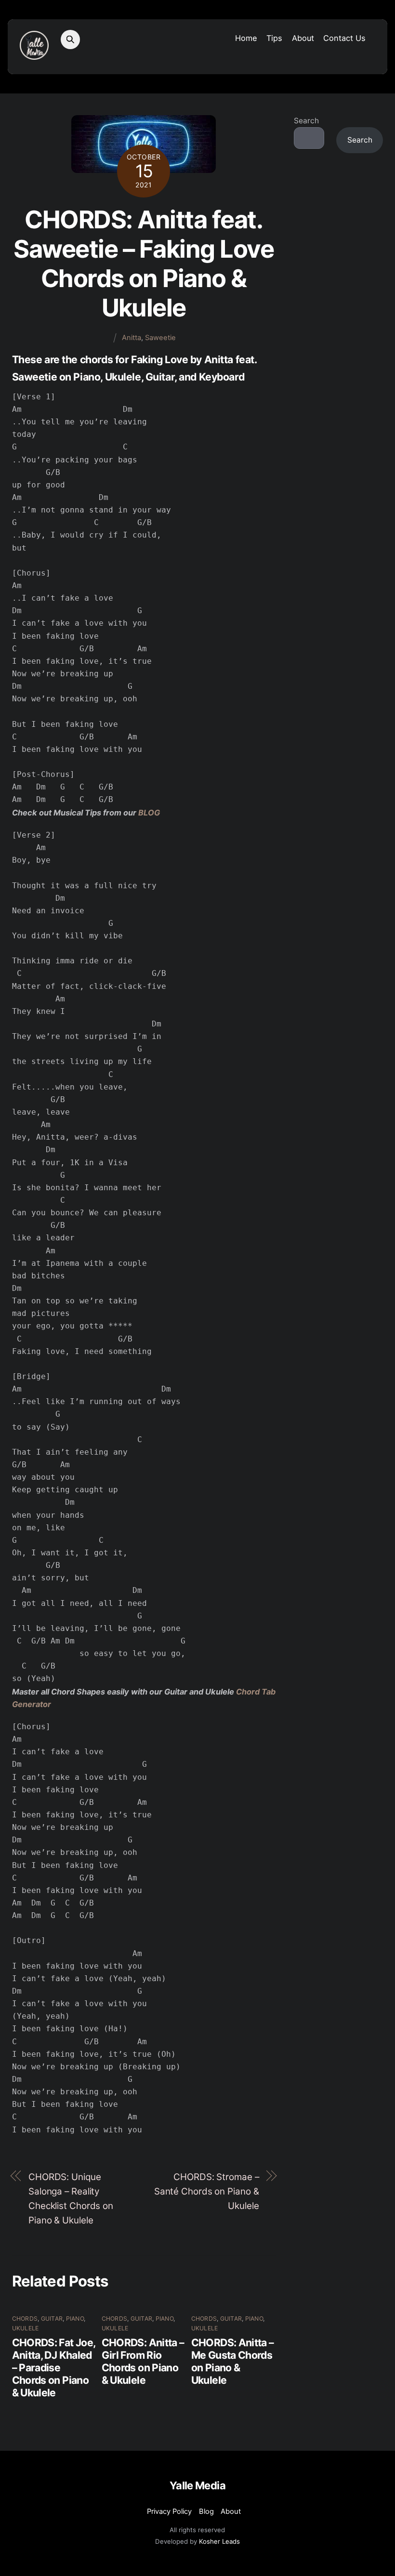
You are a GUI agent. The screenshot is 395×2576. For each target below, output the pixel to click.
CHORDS (25, 2319)
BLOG (149, 813)
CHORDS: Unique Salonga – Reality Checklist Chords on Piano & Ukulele (71, 2199)
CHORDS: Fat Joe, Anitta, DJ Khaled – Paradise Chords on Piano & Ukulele (54, 2367)
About (303, 38)
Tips (274, 38)
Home (246, 38)
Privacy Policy (169, 2511)
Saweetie (160, 338)
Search (306, 121)
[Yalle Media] (34, 55)
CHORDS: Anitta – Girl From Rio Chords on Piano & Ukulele (143, 2361)
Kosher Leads (219, 2541)
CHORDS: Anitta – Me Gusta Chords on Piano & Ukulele (233, 2361)
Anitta (132, 338)
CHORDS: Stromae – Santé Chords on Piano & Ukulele (207, 2191)
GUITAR (52, 2319)
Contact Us (344, 38)
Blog (206, 2511)
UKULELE (26, 2328)
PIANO (75, 2319)
